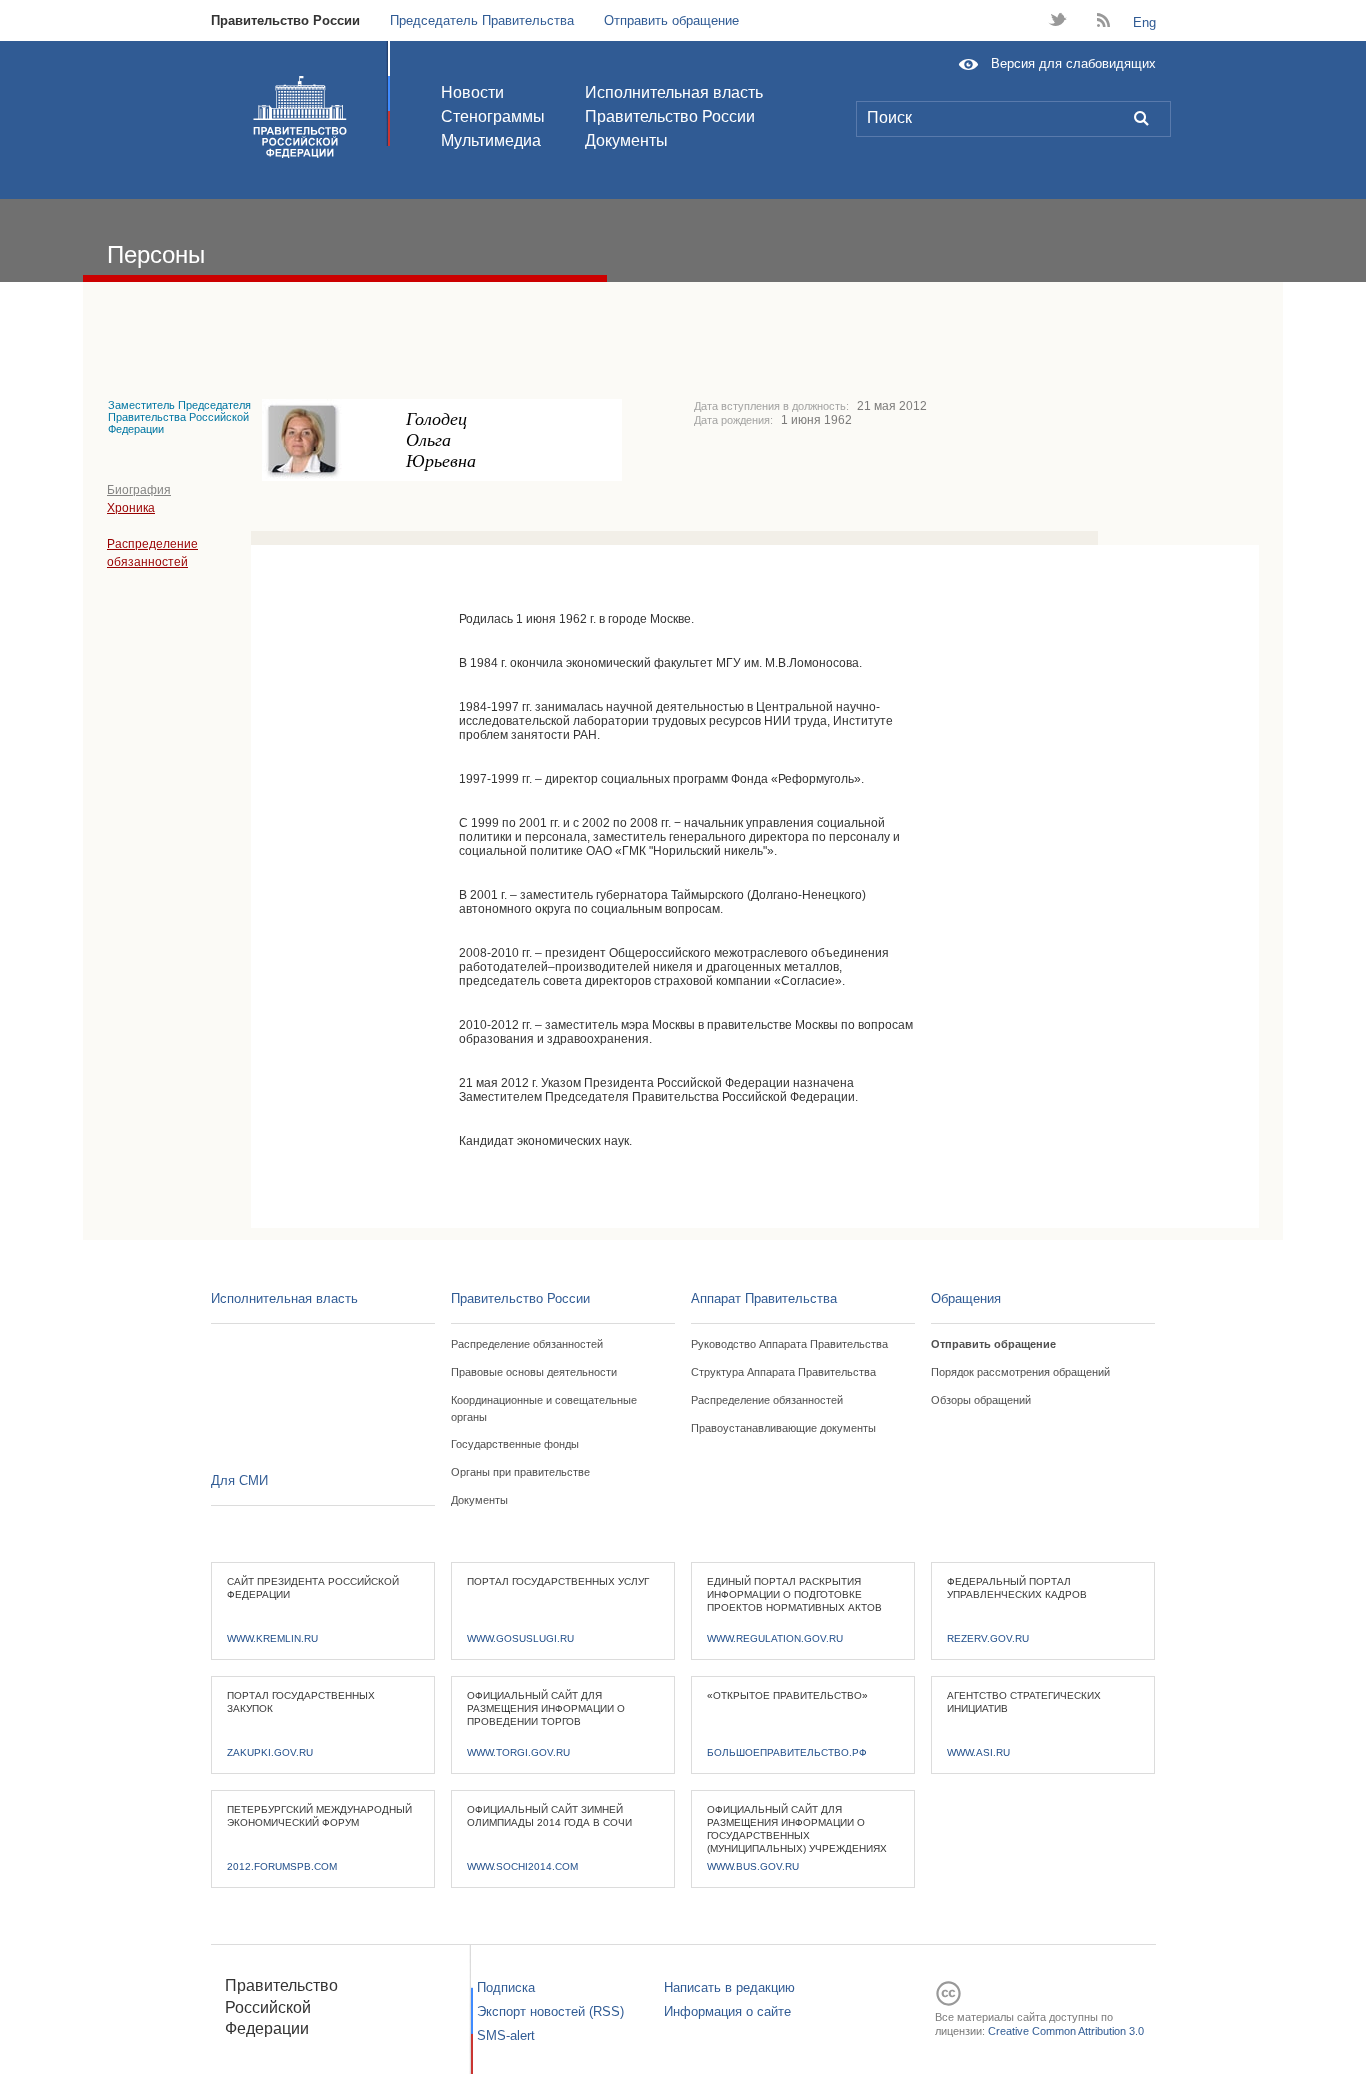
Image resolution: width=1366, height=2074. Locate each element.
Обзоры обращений (981, 1400)
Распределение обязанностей (527, 1344)
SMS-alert (506, 2035)
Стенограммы (493, 116)
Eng (1144, 22)
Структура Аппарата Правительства (783, 1372)
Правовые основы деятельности (534, 1372)
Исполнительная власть (674, 92)
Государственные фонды (515, 1444)
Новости (472, 92)
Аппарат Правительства (764, 1298)
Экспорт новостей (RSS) (550, 2011)
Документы (626, 140)
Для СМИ (239, 1480)
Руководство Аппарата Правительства (789, 1344)
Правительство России (285, 20)
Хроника (131, 508)
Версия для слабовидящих (1073, 63)
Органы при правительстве (520, 1472)
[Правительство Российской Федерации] (300, 117)
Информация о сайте (727, 2011)
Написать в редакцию (729, 1987)
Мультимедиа (491, 140)
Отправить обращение (671, 20)
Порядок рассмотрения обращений (1020, 1372)
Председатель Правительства (482, 20)
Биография (139, 490)
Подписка (506, 1987)
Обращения (966, 1298)
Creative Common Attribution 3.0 (1066, 2031)
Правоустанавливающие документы (783, 1428)
